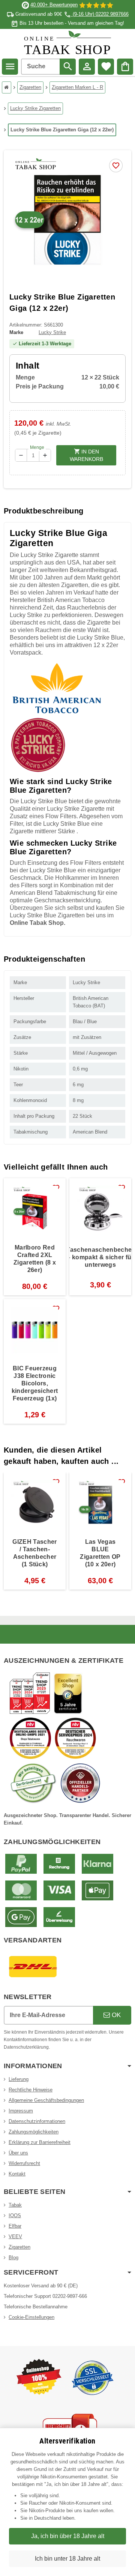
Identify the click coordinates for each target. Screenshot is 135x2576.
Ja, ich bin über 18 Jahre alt (68, 2536)
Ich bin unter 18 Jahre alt (67, 2559)
